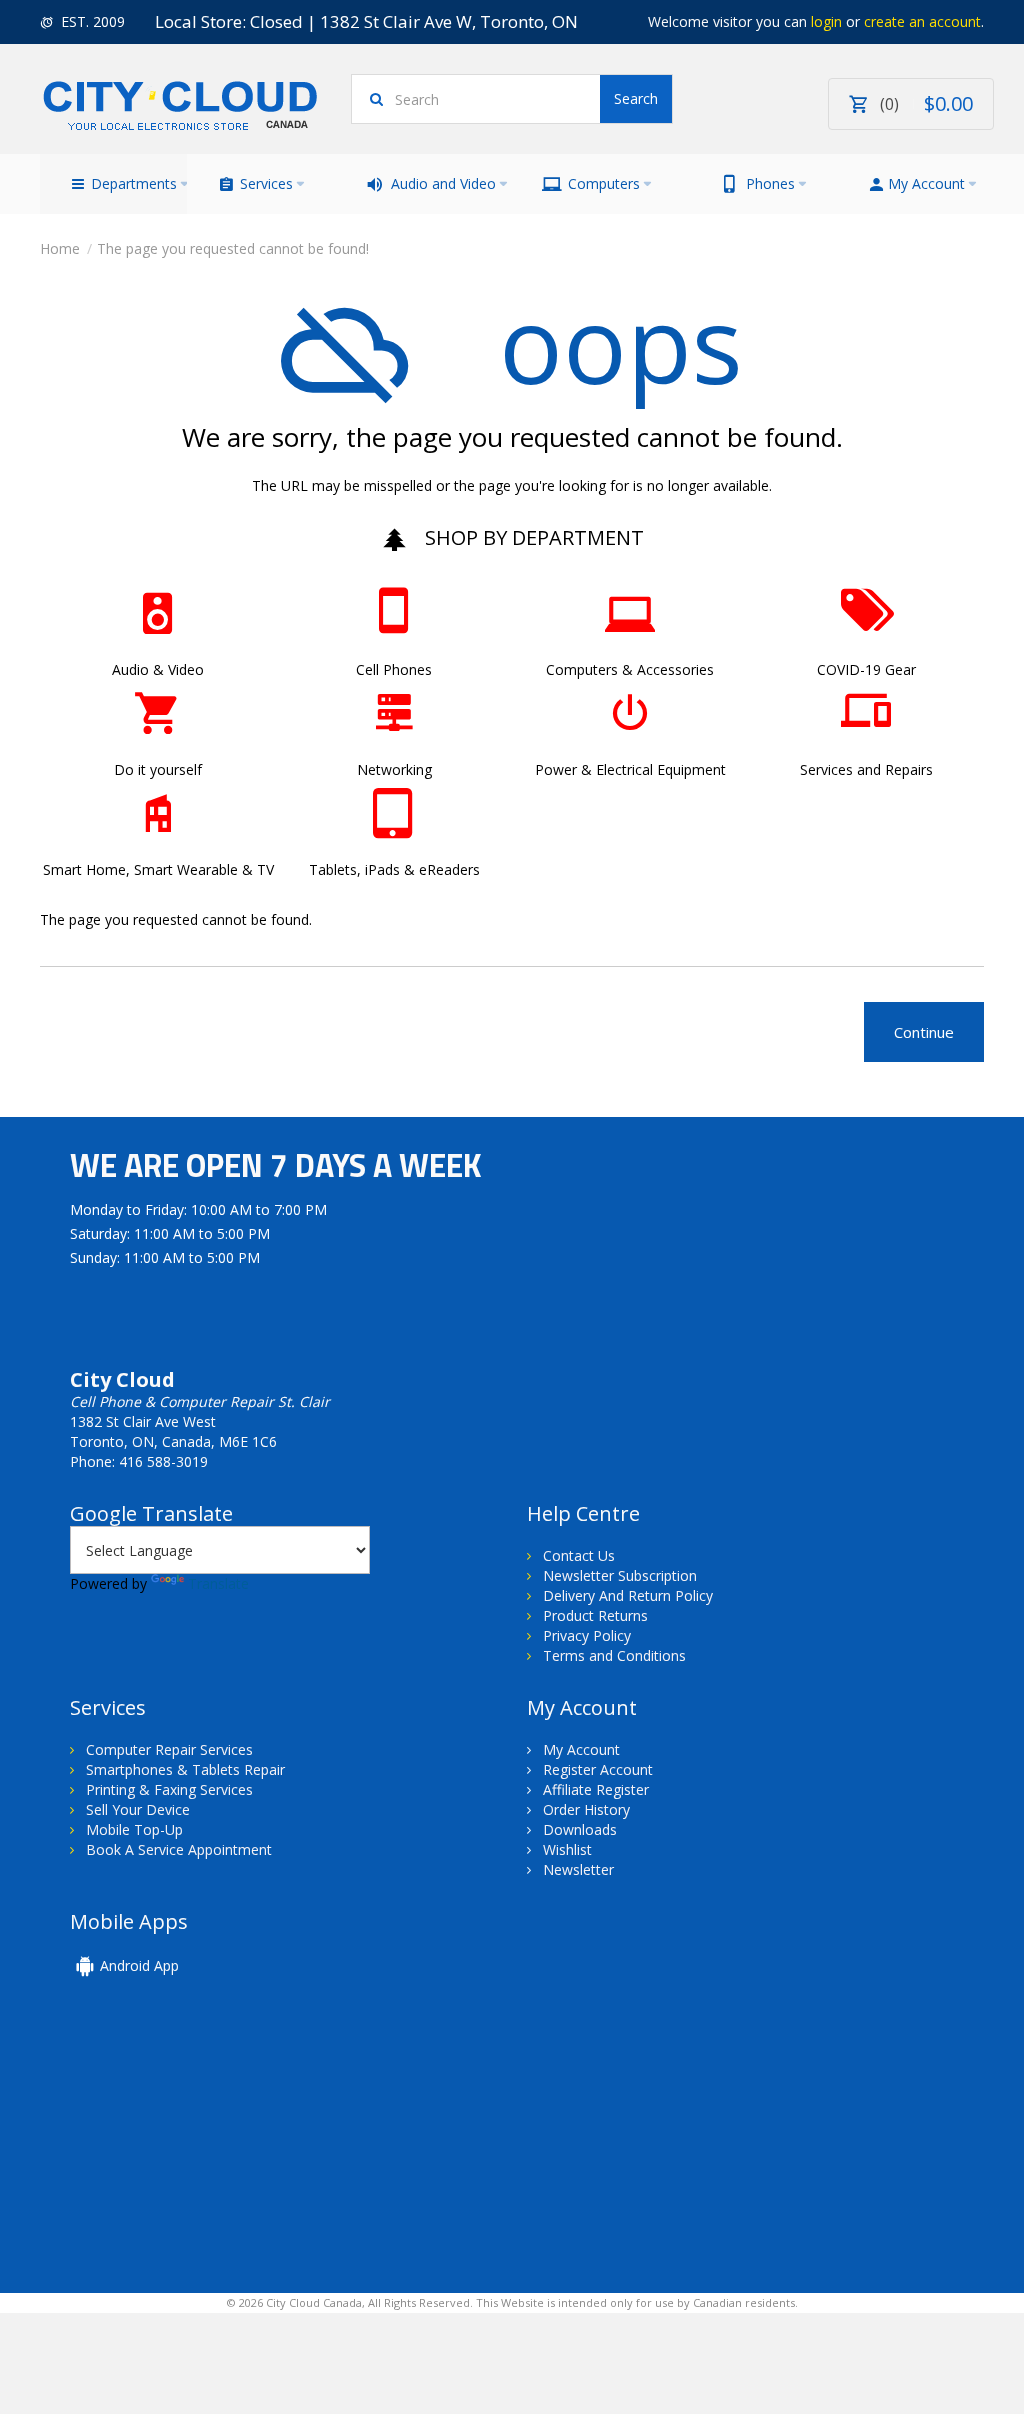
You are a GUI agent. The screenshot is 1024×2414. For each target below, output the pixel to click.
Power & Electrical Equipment (630, 769)
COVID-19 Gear (866, 669)
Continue (924, 1032)
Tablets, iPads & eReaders (394, 869)
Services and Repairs (866, 769)
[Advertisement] (208, 2148)
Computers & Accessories (630, 669)
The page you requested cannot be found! (233, 248)
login (826, 21)
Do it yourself (158, 769)
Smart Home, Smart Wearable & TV (158, 869)
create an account (922, 21)
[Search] (636, 99)
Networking (394, 769)
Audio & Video (158, 669)
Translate (218, 1583)
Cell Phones (394, 669)
